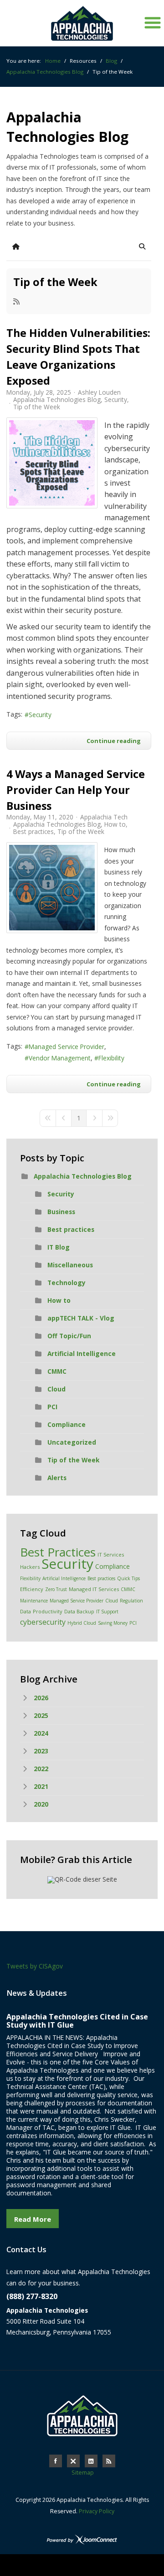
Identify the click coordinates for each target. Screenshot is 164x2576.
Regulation (131, 1601)
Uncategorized (72, 1442)
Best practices (33, 832)
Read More (33, 2219)
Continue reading (114, 741)
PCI (52, 1407)
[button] (142, 246)
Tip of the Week (55, 282)
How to (115, 824)
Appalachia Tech (104, 817)
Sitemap (83, 2473)
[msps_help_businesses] (52, 888)
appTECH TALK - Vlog (81, 1318)
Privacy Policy (97, 2511)
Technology (67, 1283)
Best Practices (58, 1552)
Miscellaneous (70, 1265)
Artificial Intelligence (82, 1353)
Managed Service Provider (67, 1047)
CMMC (57, 1371)
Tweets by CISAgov (35, 1966)
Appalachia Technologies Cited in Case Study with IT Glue (77, 2021)
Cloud (56, 1389)
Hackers (30, 1567)
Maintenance (34, 1601)
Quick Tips (128, 1578)
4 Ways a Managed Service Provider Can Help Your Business (76, 790)
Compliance (67, 1424)
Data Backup (79, 1611)
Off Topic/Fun (69, 1336)
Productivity (48, 1611)
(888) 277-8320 (32, 2296)
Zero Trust (56, 1589)
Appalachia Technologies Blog (57, 400)
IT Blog (59, 1247)
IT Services (111, 1554)
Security (116, 400)
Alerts (57, 1478)
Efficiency (32, 1589)
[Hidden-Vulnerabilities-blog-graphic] (52, 463)
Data (26, 1611)
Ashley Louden (99, 392)
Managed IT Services (94, 1589)
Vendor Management (60, 1058)
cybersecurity (43, 1622)
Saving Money (113, 1623)
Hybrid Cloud (82, 1623)
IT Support (107, 1612)
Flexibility (111, 1058)
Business (61, 1212)
